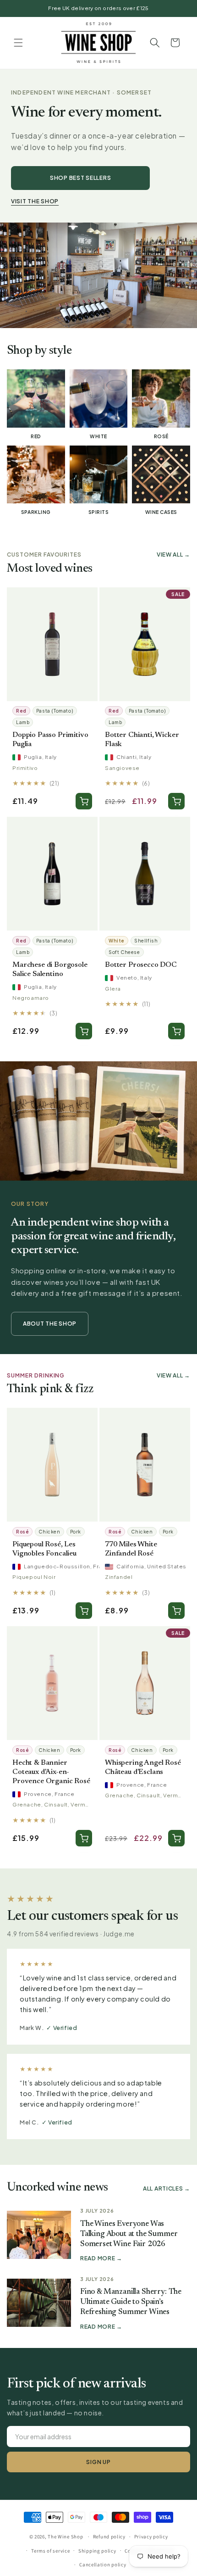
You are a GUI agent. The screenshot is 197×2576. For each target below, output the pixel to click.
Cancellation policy (103, 2565)
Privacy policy (151, 2537)
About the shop (50, 1324)
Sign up (98, 2462)
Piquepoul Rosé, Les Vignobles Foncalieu (44, 1549)
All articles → (167, 2188)
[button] (18, 43)
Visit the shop (35, 201)
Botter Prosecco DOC (141, 965)
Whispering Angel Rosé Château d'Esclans (143, 1768)
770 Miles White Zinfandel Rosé (131, 1549)
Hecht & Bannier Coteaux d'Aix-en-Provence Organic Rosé (51, 1772)
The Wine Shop (65, 2537)
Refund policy (109, 2537)
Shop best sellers (80, 178)
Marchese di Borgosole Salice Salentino (50, 970)
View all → (173, 555)
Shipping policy (97, 2551)
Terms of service (50, 2551)
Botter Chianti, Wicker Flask (142, 740)
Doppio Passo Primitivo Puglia (50, 740)
